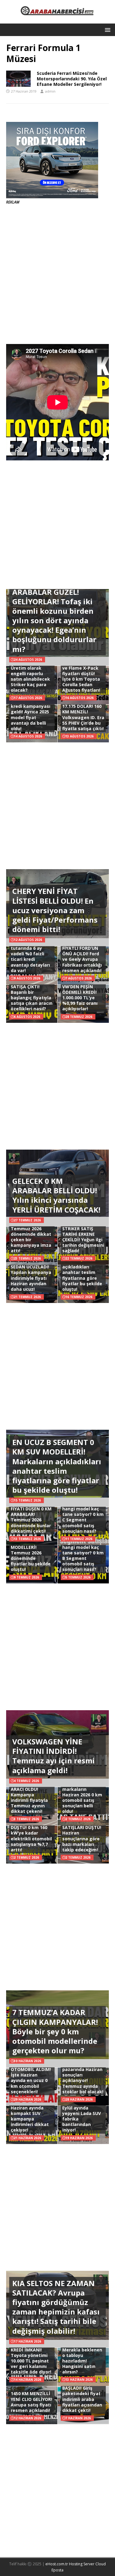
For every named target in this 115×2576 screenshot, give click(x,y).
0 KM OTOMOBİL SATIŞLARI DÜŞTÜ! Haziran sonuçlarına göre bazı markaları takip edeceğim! (82, 1836)
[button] (107, 29)
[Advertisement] (57, 274)
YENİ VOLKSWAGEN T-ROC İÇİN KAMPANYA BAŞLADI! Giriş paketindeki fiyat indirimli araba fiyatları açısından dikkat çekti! (83, 2391)
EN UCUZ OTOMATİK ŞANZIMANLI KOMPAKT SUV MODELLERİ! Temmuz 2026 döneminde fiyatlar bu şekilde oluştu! (31, 1547)
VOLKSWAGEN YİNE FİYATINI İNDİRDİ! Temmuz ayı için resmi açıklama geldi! (54, 1756)
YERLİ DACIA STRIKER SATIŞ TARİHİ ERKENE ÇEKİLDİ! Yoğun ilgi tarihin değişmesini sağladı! (83, 1237)
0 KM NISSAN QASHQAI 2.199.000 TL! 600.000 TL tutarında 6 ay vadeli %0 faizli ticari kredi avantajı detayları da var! (31, 951)
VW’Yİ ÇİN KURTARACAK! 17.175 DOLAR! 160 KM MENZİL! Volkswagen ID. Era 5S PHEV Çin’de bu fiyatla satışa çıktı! (83, 712)
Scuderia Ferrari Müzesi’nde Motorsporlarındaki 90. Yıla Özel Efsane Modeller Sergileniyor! (72, 79)
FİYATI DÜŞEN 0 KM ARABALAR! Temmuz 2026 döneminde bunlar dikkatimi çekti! (31, 1520)
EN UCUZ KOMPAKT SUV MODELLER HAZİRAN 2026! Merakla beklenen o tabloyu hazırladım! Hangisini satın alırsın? (83, 2352)
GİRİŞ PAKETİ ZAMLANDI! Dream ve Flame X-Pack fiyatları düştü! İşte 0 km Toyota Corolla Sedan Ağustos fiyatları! (82, 673)
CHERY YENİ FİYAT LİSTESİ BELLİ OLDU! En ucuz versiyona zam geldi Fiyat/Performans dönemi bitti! (55, 910)
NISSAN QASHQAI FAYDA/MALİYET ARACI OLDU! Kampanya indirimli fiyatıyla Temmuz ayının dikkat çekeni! (29, 1795)
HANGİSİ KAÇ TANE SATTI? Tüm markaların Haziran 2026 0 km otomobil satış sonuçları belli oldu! (83, 1795)
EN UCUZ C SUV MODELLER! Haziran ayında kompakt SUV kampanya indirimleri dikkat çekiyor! (30, 2113)
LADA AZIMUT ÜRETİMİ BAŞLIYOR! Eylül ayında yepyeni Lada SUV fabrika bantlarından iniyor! (83, 2113)
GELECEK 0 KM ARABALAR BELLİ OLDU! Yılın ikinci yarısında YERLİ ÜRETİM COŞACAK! (56, 1195)
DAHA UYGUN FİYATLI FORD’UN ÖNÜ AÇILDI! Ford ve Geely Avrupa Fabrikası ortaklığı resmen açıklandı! (82, 957)
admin (50, 91)
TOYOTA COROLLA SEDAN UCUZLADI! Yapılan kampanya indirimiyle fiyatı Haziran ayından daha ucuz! (31, 1275)
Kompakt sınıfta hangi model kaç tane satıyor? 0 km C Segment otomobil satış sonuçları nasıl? (83, 1517)
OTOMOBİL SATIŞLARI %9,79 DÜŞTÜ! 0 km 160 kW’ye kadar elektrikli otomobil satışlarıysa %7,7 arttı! (31, 1833)
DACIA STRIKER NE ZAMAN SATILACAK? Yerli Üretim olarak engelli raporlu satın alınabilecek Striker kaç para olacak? (30, 671)
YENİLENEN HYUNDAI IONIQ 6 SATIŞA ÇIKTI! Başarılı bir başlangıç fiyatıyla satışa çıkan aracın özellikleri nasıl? (32, 992)
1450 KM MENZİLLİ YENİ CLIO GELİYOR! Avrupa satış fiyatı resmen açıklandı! (31, 2402)
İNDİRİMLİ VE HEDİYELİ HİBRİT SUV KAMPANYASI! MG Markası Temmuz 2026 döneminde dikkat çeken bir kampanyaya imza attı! (31, 1229)
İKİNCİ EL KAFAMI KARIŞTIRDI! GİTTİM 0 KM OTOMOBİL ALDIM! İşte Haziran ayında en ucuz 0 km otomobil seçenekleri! (31, 2072)
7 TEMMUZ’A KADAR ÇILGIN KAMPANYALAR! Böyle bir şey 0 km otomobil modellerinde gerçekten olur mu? (55, 2031)
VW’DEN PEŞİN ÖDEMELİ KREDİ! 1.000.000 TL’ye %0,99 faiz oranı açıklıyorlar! (80, 998)
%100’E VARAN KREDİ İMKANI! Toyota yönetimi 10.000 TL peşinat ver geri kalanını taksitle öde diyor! (31, 2358)
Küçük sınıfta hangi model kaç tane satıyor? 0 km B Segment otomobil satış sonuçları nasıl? (83, 1555)
